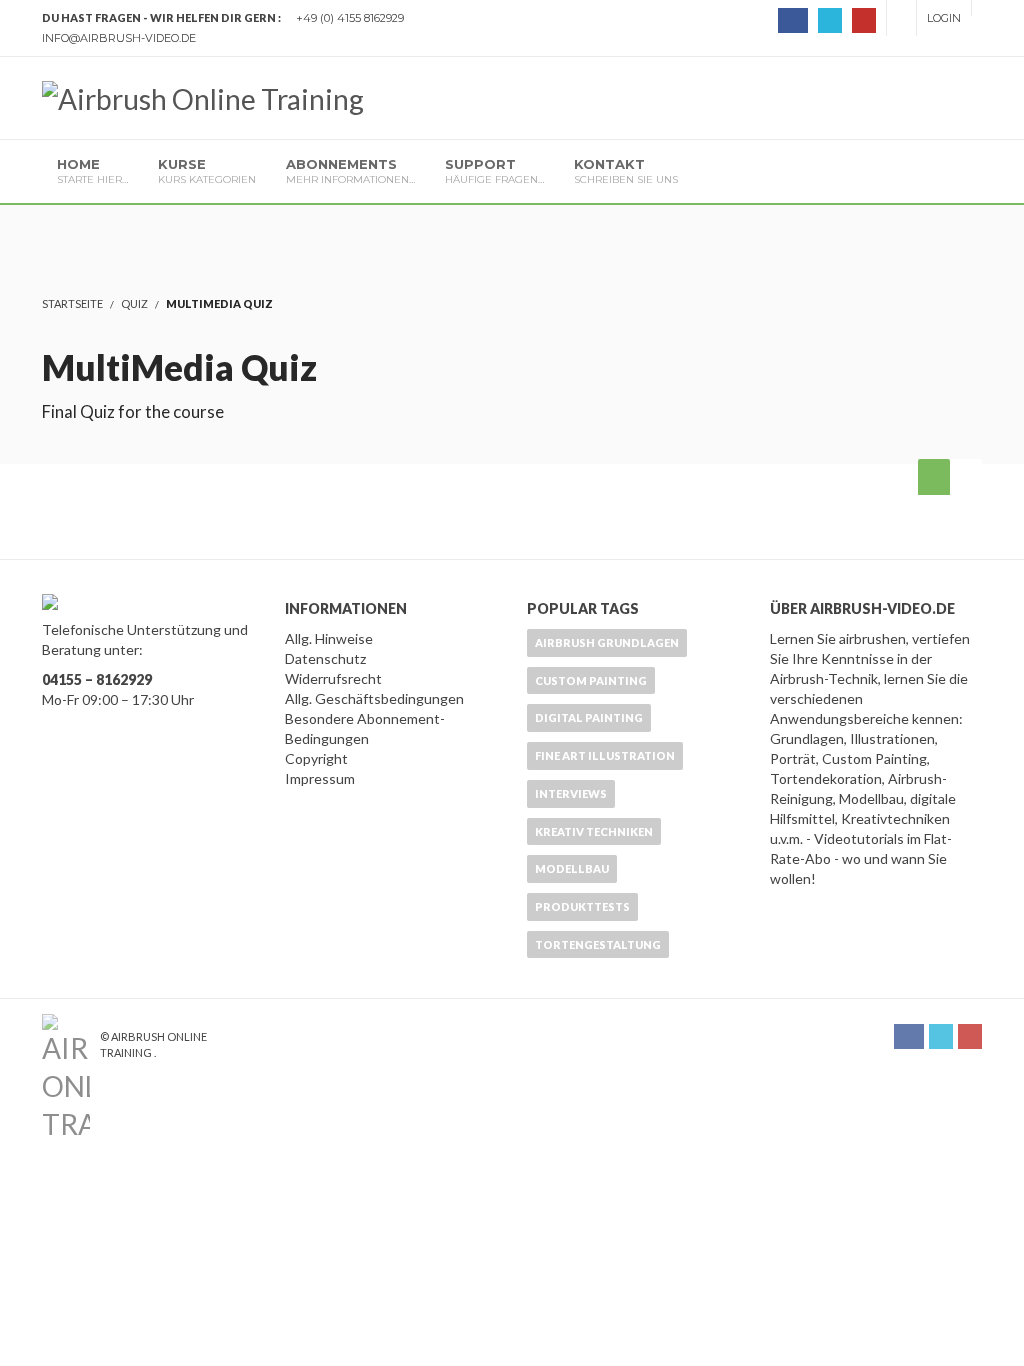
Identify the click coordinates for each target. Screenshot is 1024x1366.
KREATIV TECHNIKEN (594, 831)
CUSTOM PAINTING (591, 680)
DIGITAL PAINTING (589, 717)
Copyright (316, 758)
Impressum (320, 778)
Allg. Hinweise (329, 638)
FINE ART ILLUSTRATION (605, 755)
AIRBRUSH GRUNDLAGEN (607, 642)
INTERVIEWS (571, 793)
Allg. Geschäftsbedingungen (374, 698)
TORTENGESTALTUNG (598, 944)
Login (944, 18)
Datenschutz (325, 658)
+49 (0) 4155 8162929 (350, 18)
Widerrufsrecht (333, 678)
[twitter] (830, 20)
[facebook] (793, 20)
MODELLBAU (572, 868)
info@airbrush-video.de (119, 38)
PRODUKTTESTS (582, 906)
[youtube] (864, 20)
